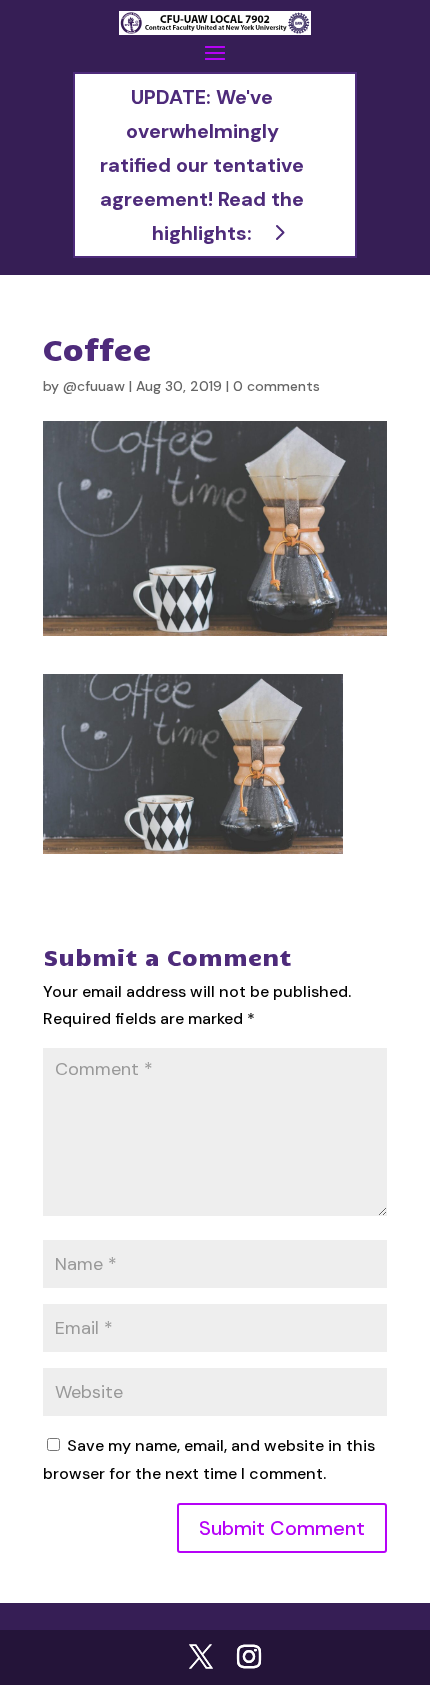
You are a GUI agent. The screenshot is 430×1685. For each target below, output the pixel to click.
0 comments (276, 386)
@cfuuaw (94, 386)
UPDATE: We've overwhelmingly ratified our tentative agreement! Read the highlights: (202, 165)
